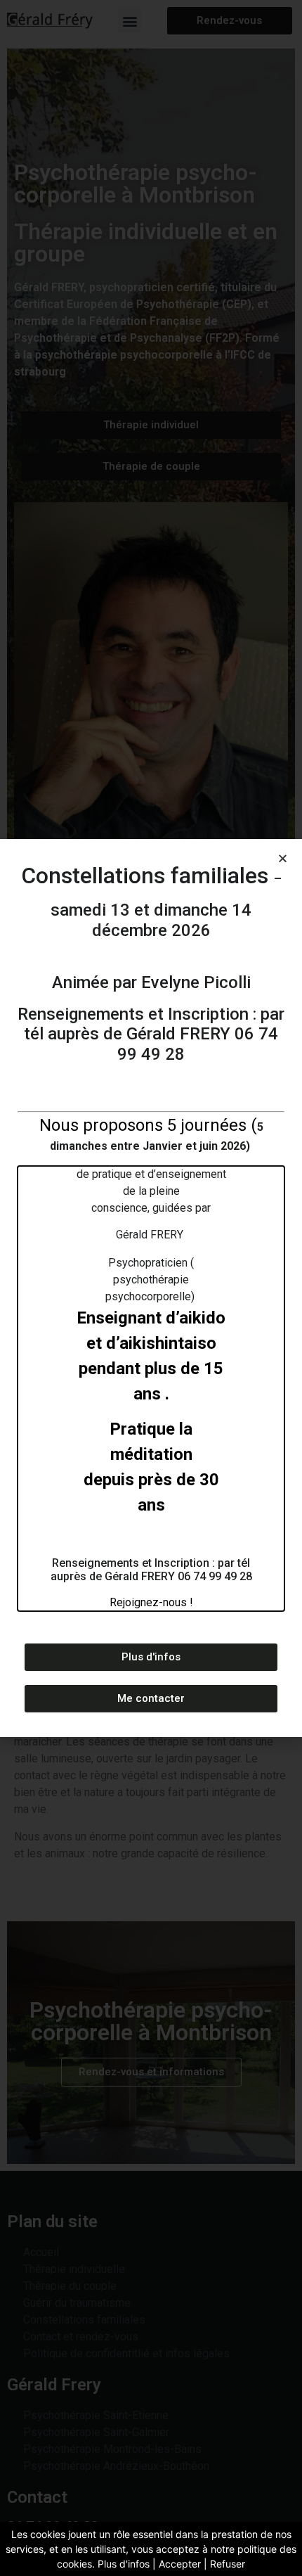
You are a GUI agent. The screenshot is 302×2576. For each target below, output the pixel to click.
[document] (151, 1288)
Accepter (180, 2564)
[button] (283, 858)
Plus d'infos (124, 2564)
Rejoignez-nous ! (151, 1602)
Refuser (228, 2564)
